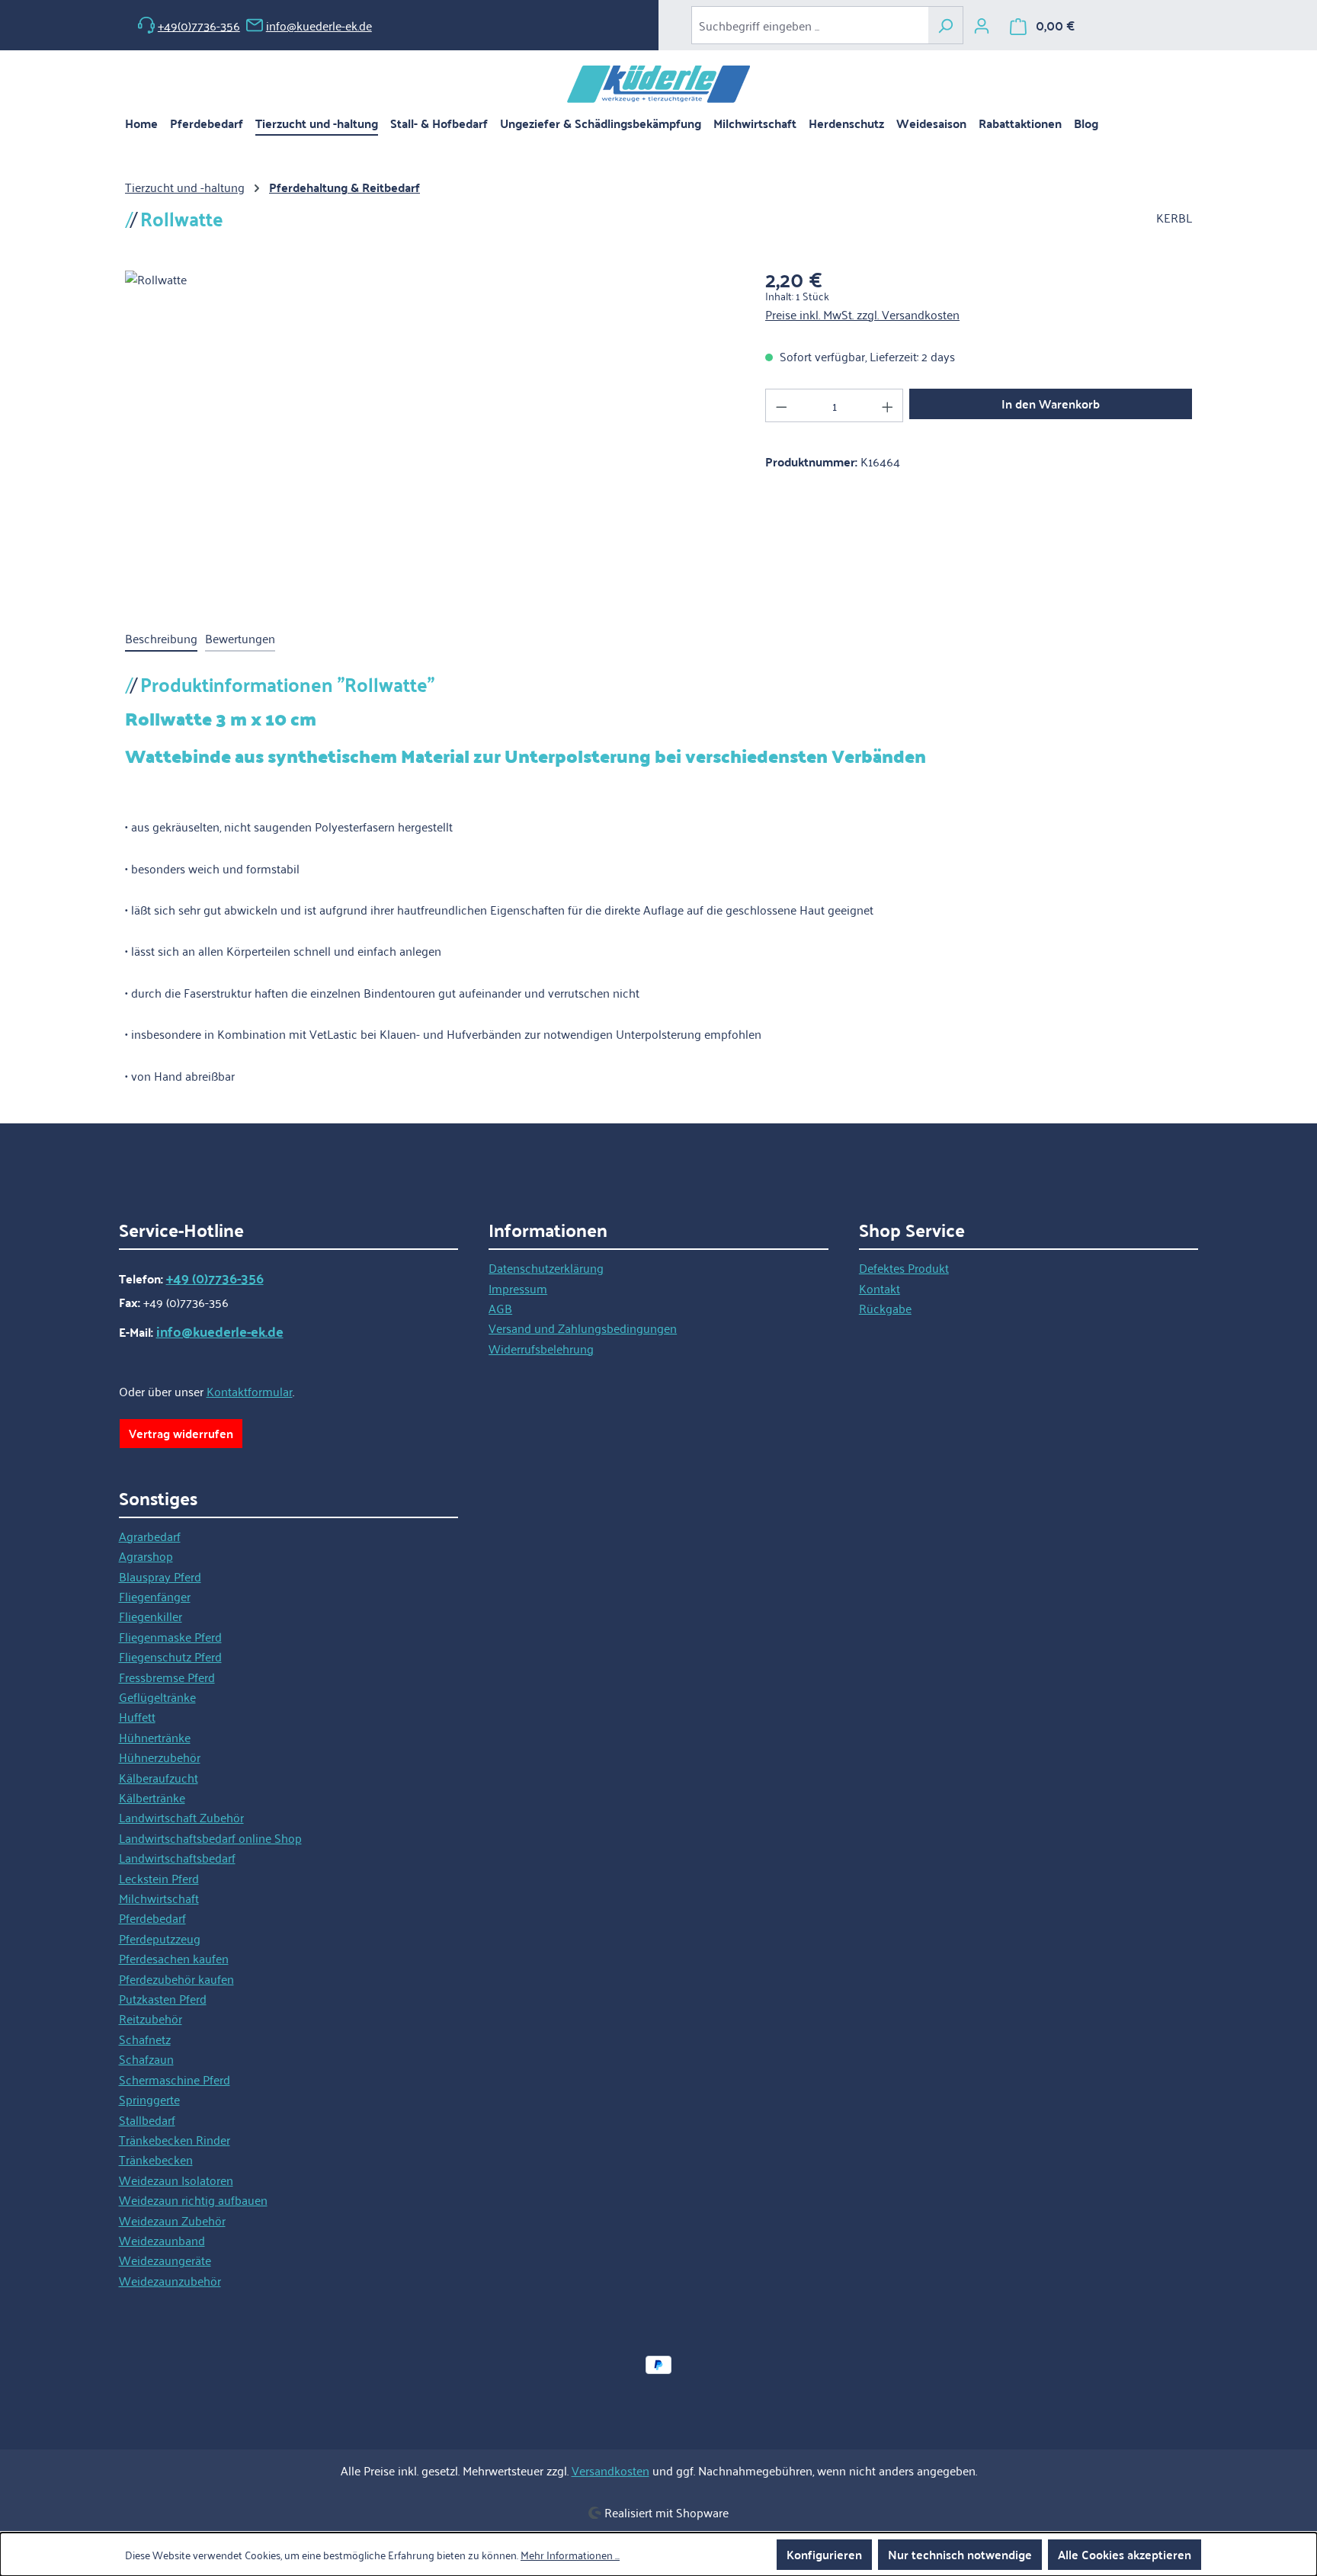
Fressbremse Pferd (167, 1677)
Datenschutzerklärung (546, 1267)
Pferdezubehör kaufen (176, 1978)
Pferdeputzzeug (160, 1938)
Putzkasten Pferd (163, 1998)
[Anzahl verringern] (781, 405)
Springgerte (149, 2099)
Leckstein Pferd (159, 1878)
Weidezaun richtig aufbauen (193, 2200)
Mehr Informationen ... (570, 2555)
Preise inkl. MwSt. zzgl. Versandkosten (862, 314)
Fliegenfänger (155, 1596)
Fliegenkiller (151, 1616)
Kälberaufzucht (159, 1777)
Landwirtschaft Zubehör (181, 1817)
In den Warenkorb (1051, 404)
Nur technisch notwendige (960, 2554)
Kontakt (880, 1288)
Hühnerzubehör (160, 1757)
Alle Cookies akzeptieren (1125, 2554)
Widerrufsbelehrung (541, 1348)
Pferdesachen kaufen (174, 1958)
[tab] (161, 639)
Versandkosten (610, 2470)
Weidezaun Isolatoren (176, 2180)
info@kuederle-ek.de (319, 25)
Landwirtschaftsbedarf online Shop (210, 1837)
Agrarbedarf (150, 1536)
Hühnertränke (155, 1737)
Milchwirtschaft (159, 1898)
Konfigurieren (824, 2554)
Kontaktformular (250, 1391)
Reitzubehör (151, 2018)
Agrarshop (146, 1556)
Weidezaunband (162, 2240)
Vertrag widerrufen (181, 1433)
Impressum (518, 1288)
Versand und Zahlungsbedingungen (583, 1328)
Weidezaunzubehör (170, 2280)
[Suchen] (945, 25)
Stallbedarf (147, 2119)
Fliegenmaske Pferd (170, 1636)
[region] (430, 434)
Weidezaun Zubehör (172, 2220)
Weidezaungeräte (165, 2260)
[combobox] (810, 25)
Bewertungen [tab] (240, 638)
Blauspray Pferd (160, 1576)
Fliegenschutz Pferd (170, 1656)
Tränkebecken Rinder (175, 2139)
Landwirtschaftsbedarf (177, 1857)
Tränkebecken (156, 2159)
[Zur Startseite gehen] (658, 84)
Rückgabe (885, 1308)
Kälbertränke (152, 1797)
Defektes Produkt (904, 1267)
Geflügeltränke (157, 1697)
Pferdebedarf (152, 1918)
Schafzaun (146, 2059)
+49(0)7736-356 (199, 25)
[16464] (429, 434)
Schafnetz (145, 2039)
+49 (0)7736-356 (215, 1278)
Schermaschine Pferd (175, 2079)
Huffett (137, 1716)
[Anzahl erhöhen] (888, 405)
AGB (500, 1308)
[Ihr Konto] (982, 25)
